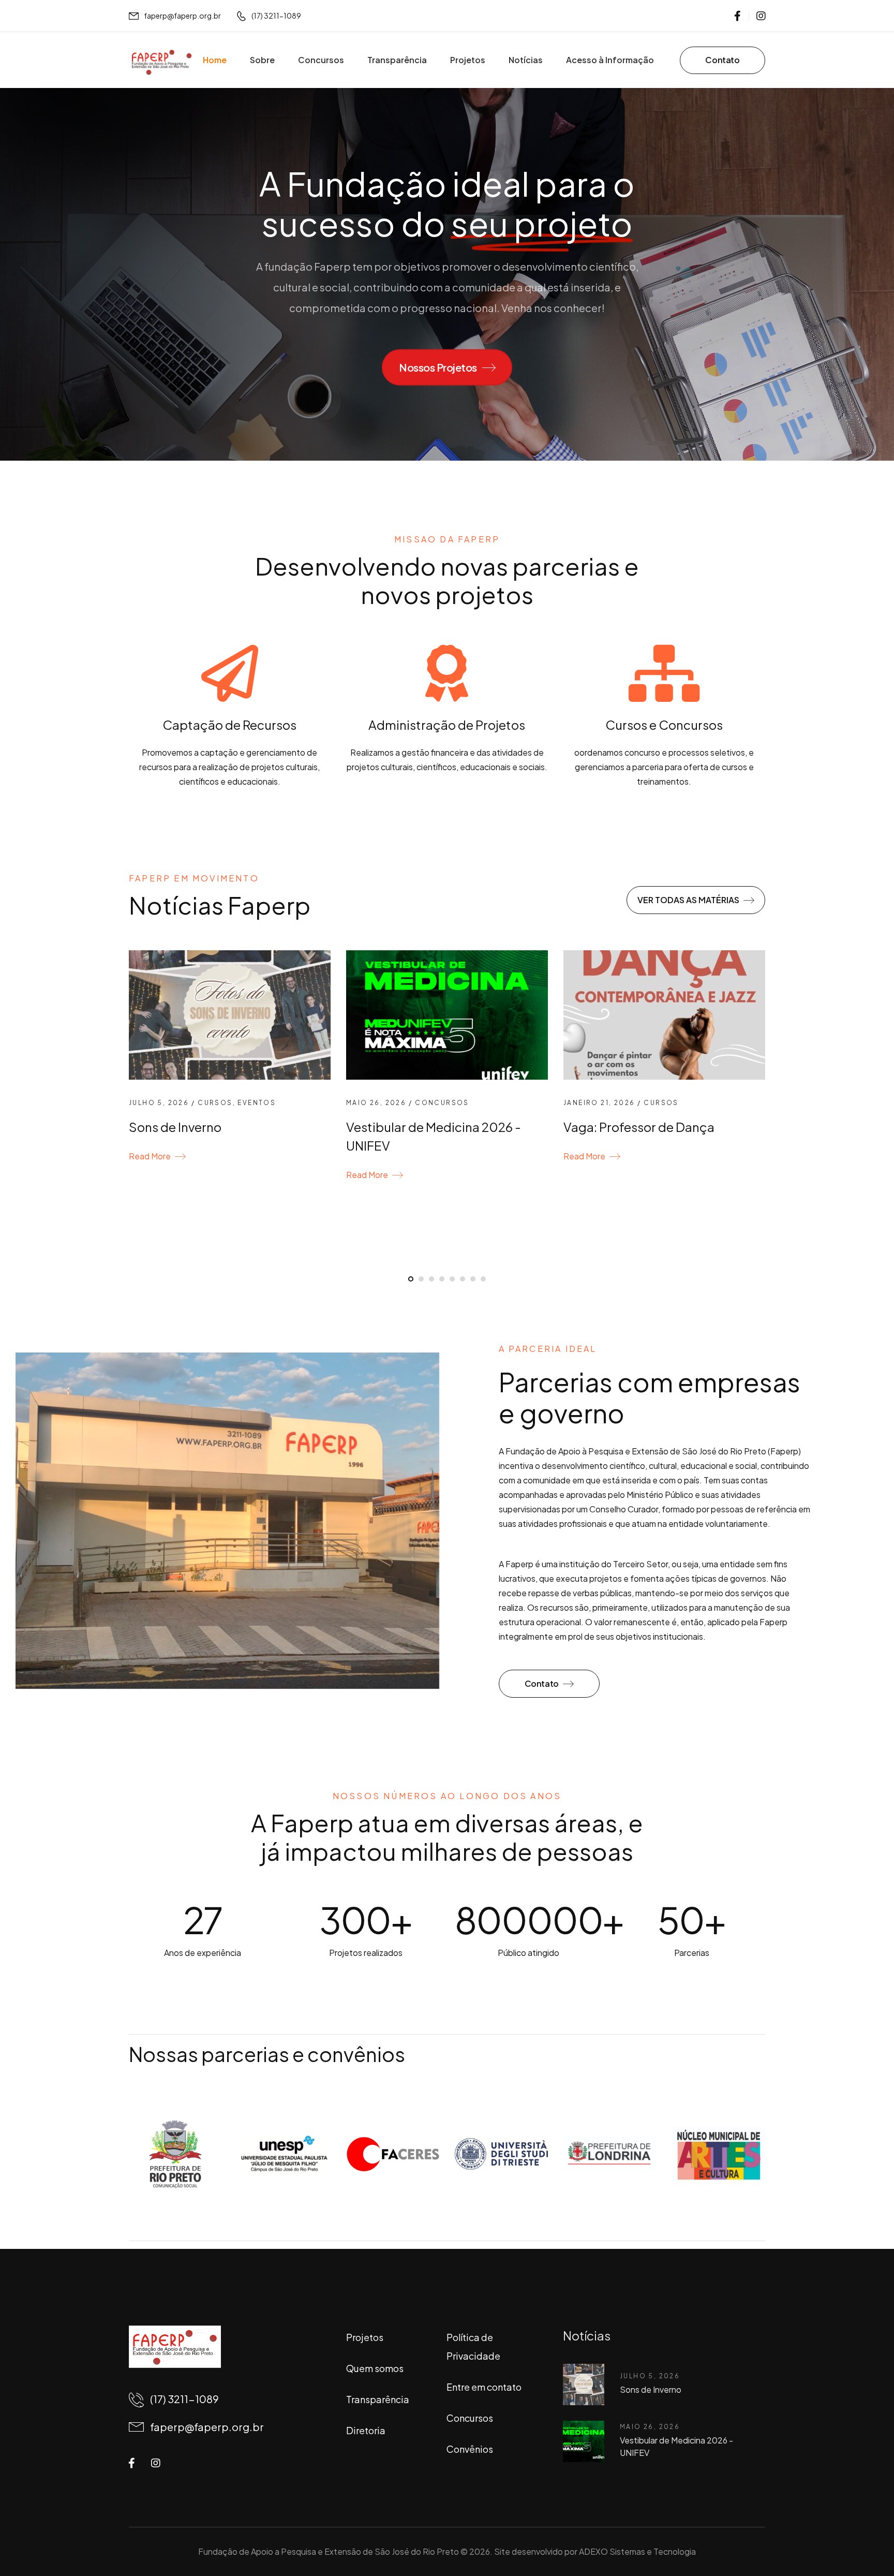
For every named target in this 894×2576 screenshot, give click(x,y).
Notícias (526, 60)
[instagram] (761, 16)
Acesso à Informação (610, 60)
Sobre (262, 60)
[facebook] (737, 16)
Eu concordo (532, 2544)
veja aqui (844, 2545)
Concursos (321, 60)
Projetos (468, 60)
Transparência (397, 60)
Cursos (215, 1103)
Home (215, 60)
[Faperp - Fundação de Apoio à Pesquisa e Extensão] (162, 62)
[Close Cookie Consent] (875, 2545)
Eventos (257, 1103)
